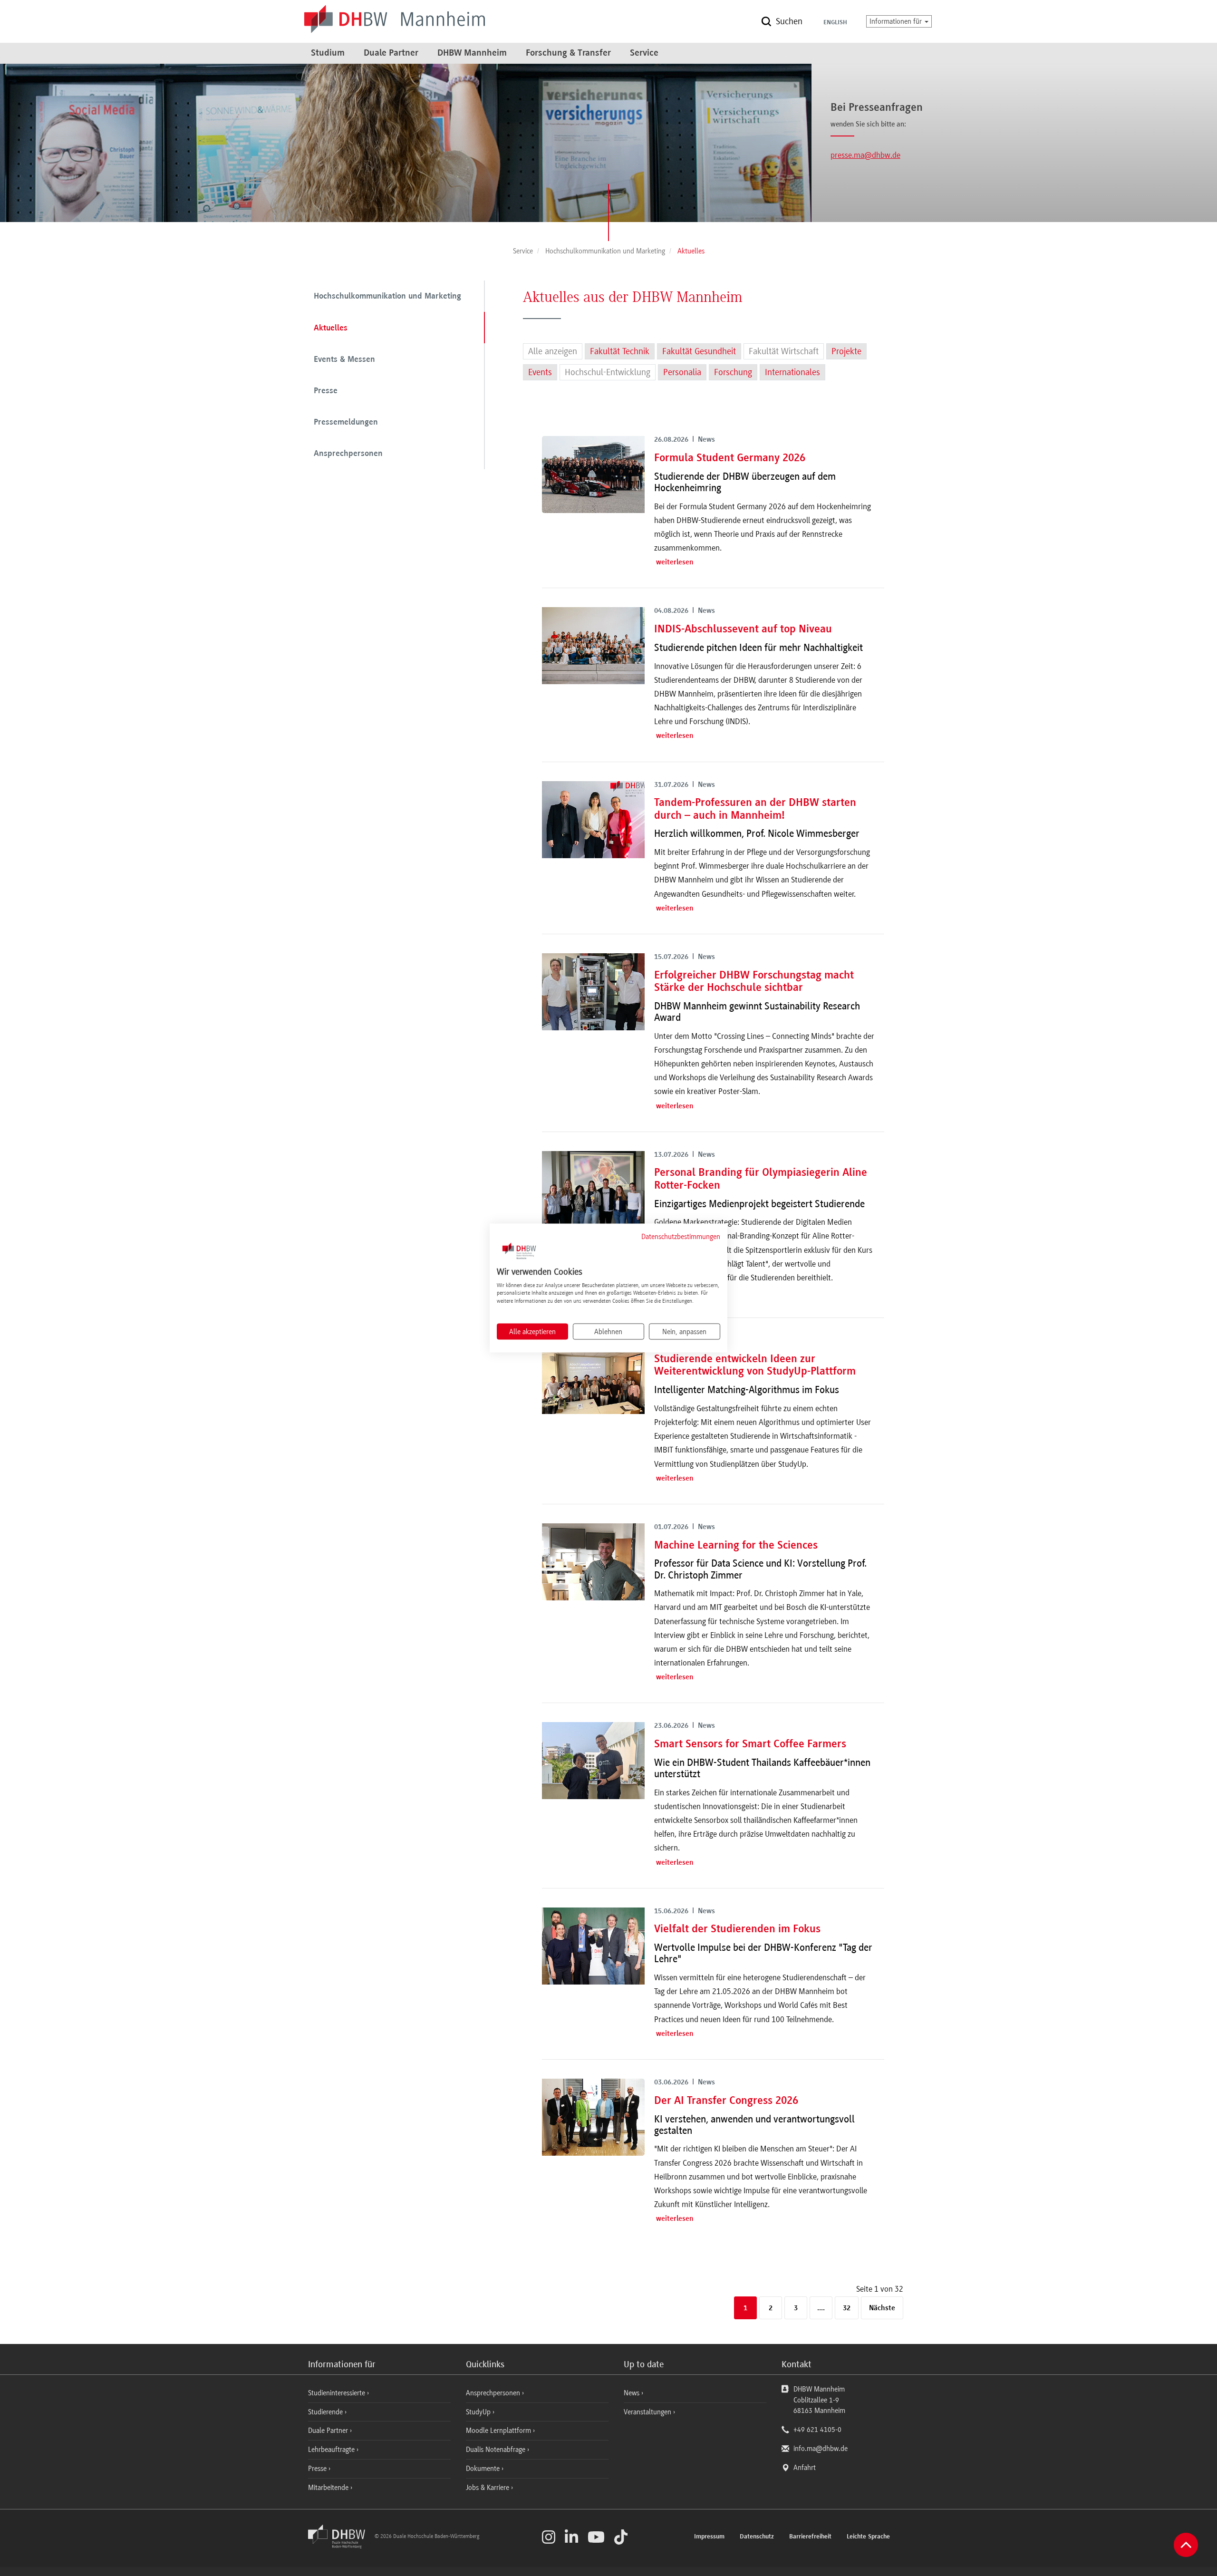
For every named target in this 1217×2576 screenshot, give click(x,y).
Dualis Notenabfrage (497, 2450)
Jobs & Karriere (488, 2488)
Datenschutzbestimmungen (681, 1237)
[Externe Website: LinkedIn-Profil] (571, 2537)
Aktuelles (331, 329)
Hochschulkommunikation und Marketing (387, 297)
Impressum (709, 2537)
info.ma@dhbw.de (821, 2449)
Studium (328, 53)
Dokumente (484, 2469)
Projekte (846, 351)
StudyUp (479, 2412)
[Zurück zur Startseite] (340, 2546)
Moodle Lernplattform (499, 2431)
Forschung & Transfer (568, 53)
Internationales (792, 372)
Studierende (326, 2412)
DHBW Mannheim (472, 53)
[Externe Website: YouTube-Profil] (596, 2537)
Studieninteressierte (338, 2393)
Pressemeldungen (346, 423)
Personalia (682, 372)
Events (540, 372)
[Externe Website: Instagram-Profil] (549, 2537)
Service (644, 53)
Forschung (733, 372)
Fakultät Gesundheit (699, 351)
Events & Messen (344, 360)
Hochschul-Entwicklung (608, 372)
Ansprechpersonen (348, 454)
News (632, 2393)
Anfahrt (805, 2468)
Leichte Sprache (868, 2537)
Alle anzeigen (553, 351)
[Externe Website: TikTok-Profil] (621, 2537)
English (835, 23)
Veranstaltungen (647, 2412)
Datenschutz (757, 2537)
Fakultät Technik (620, 351)
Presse (326, 391)
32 (847, 2308)
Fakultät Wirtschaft (784, 351)
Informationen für (897, 21)
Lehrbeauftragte (332, 2450)
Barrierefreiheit (810, 2537)
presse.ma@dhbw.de (865, 155)
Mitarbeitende (329, 2488)
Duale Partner (391, 53)
